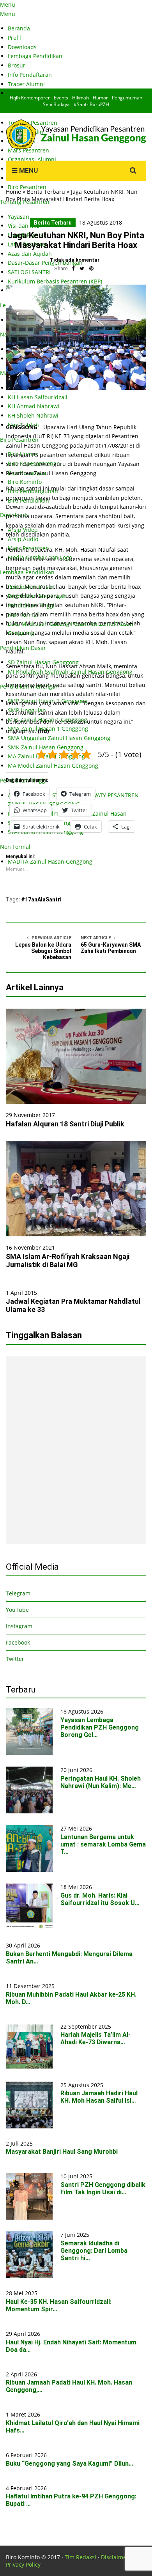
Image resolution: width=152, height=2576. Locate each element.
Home (13, 192)
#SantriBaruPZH (91, 104)
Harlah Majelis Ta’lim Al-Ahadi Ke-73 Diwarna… (95, 2038)
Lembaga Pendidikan (35, 56)
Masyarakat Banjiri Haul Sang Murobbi (62, 2152)
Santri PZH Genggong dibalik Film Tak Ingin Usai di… (103, 2188)
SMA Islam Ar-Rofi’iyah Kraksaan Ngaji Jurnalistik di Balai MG (68, 1261)
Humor (100, 98)
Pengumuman (127, 98)
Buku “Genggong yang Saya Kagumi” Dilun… (70, 2464)
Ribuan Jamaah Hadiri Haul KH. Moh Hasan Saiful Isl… (99, 2097)
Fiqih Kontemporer (30, 98)
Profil (14, 38)
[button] (76, 337)
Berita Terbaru (46, 192)
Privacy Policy (23, 2564)
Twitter (15, 1659)
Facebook (18, 1642)
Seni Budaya (56, 104)
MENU (28, 170)
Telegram (18, 1593)
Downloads (22, 47)
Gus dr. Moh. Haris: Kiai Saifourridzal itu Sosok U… (100, 1899)
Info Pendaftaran (30, 75)
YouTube (17, 1610)
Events (61, 98)
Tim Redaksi (80, 2557)
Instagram (19, 1626)
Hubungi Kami (27, 93)
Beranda (19, 28)
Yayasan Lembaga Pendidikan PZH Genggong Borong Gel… (100, 1727)
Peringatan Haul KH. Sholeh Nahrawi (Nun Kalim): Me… (101, 1782)
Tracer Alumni (26, 84)
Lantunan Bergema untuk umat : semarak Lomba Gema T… (103, 1844)
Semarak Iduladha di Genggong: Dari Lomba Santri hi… (94, 2251)
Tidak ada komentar (75, 260)
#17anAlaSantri (41, 899)
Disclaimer (115, 2557)
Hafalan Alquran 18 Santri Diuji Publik (65, 1124)
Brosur (17, 65)
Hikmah (80, 98)
